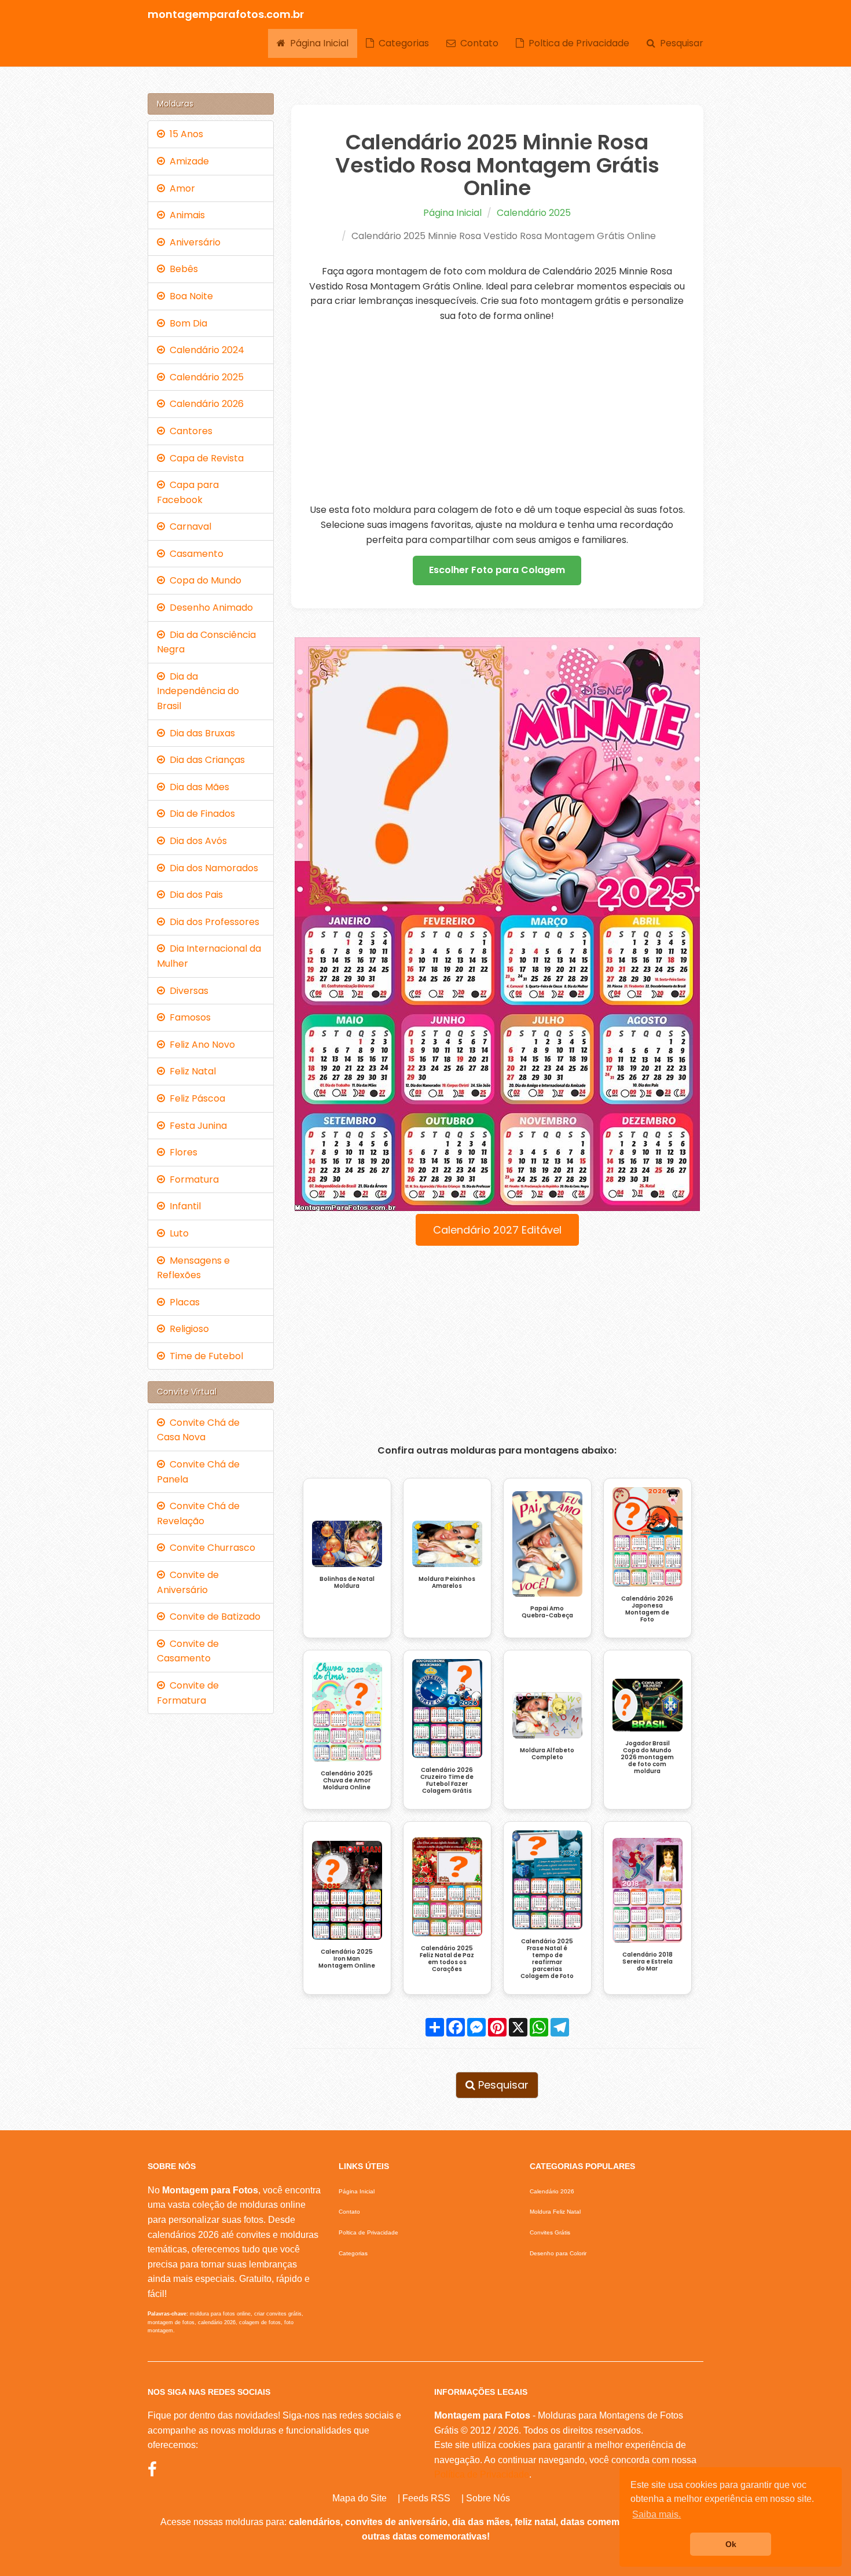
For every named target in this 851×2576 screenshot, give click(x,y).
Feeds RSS (426, 2498)
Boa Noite (189, 296)
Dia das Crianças (205, 760)
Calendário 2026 (204, 404)
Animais (185, 215)
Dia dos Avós (196, 841)
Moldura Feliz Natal (555, 2212)
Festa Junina (196, 1126)
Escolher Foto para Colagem (497, 570)
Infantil (183, 1206)
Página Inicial (317, 43)
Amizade (187, 161)
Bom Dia (186, 323)
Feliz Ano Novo (200, 1045)
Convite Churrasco (210, 1548)
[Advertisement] (498, 413)
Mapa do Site (360, 2498)
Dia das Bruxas (200, 733)
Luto (177, 1233)
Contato (477, 43)
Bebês (181, 269)
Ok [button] (731, 2544)
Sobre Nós (488, 2498)
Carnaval (188, 526)
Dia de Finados (200, 814)
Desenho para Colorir (558, 2253)
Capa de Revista (204, 458)
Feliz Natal (190, 1071)
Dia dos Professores (212, 922)
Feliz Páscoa (195, 1098)
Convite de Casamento (188, 1651)
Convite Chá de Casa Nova (198, 1430)
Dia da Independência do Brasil (198, 691)
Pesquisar (679, 43)
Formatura (192, 1179)
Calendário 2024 (205, 350)
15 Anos (184, 134)
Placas (182, 1302)
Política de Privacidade (482, 2474)
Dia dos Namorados (212, 868)
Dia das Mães (197, 787)
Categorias (401, 43)
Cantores (189, 431)
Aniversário (193, 242)
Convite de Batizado (213, 1617)
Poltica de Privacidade (577, 43)
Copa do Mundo (203, 580)
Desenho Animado (209, 608)
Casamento (194, 554)
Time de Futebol (204, 1356)
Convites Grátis (550, 2232)
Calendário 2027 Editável (497, 1230)
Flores (181, 1152)
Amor (180, 188)
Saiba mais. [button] (656, 2514)
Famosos (188, 1017)
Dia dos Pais (194, 895)
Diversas (187, 991)
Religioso (187, 1329)
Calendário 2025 (534, 213)
